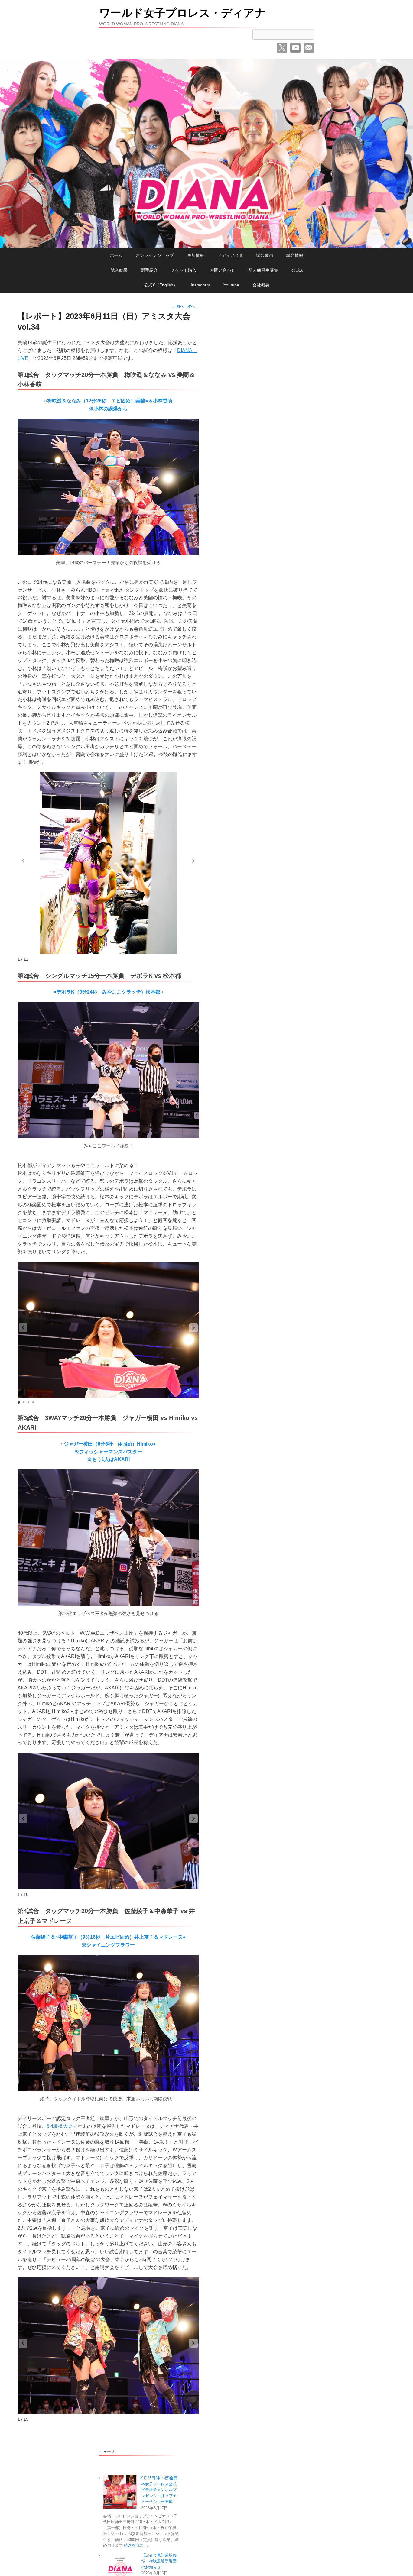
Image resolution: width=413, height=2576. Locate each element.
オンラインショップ (155, 255)
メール (309, 48)
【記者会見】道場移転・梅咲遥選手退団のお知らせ (159, 2561)
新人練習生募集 (263, 270)
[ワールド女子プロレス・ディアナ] (207, 154)
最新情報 (196, 255)
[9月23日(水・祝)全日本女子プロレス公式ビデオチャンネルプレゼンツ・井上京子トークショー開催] (120, 2492)
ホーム (116, 255)
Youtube (231, 285)
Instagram (200, 285)
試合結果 (119, 270)
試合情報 (295, 255)
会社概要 (261, 285)
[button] (193, 861)
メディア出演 (230, 255)
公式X (297, 270)
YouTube (295, 48)
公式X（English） (161, 285)
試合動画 (265, 255)
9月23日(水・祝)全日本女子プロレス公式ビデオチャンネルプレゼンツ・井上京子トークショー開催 (159, 2490)
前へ (178, 306)
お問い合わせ (223, 270)
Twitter (282, 48)
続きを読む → (136, 2545)
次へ (193, 306)
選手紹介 (149, 270)
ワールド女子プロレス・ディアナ (182, 13)
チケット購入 (184, 270)
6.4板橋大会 (60, 2126)
